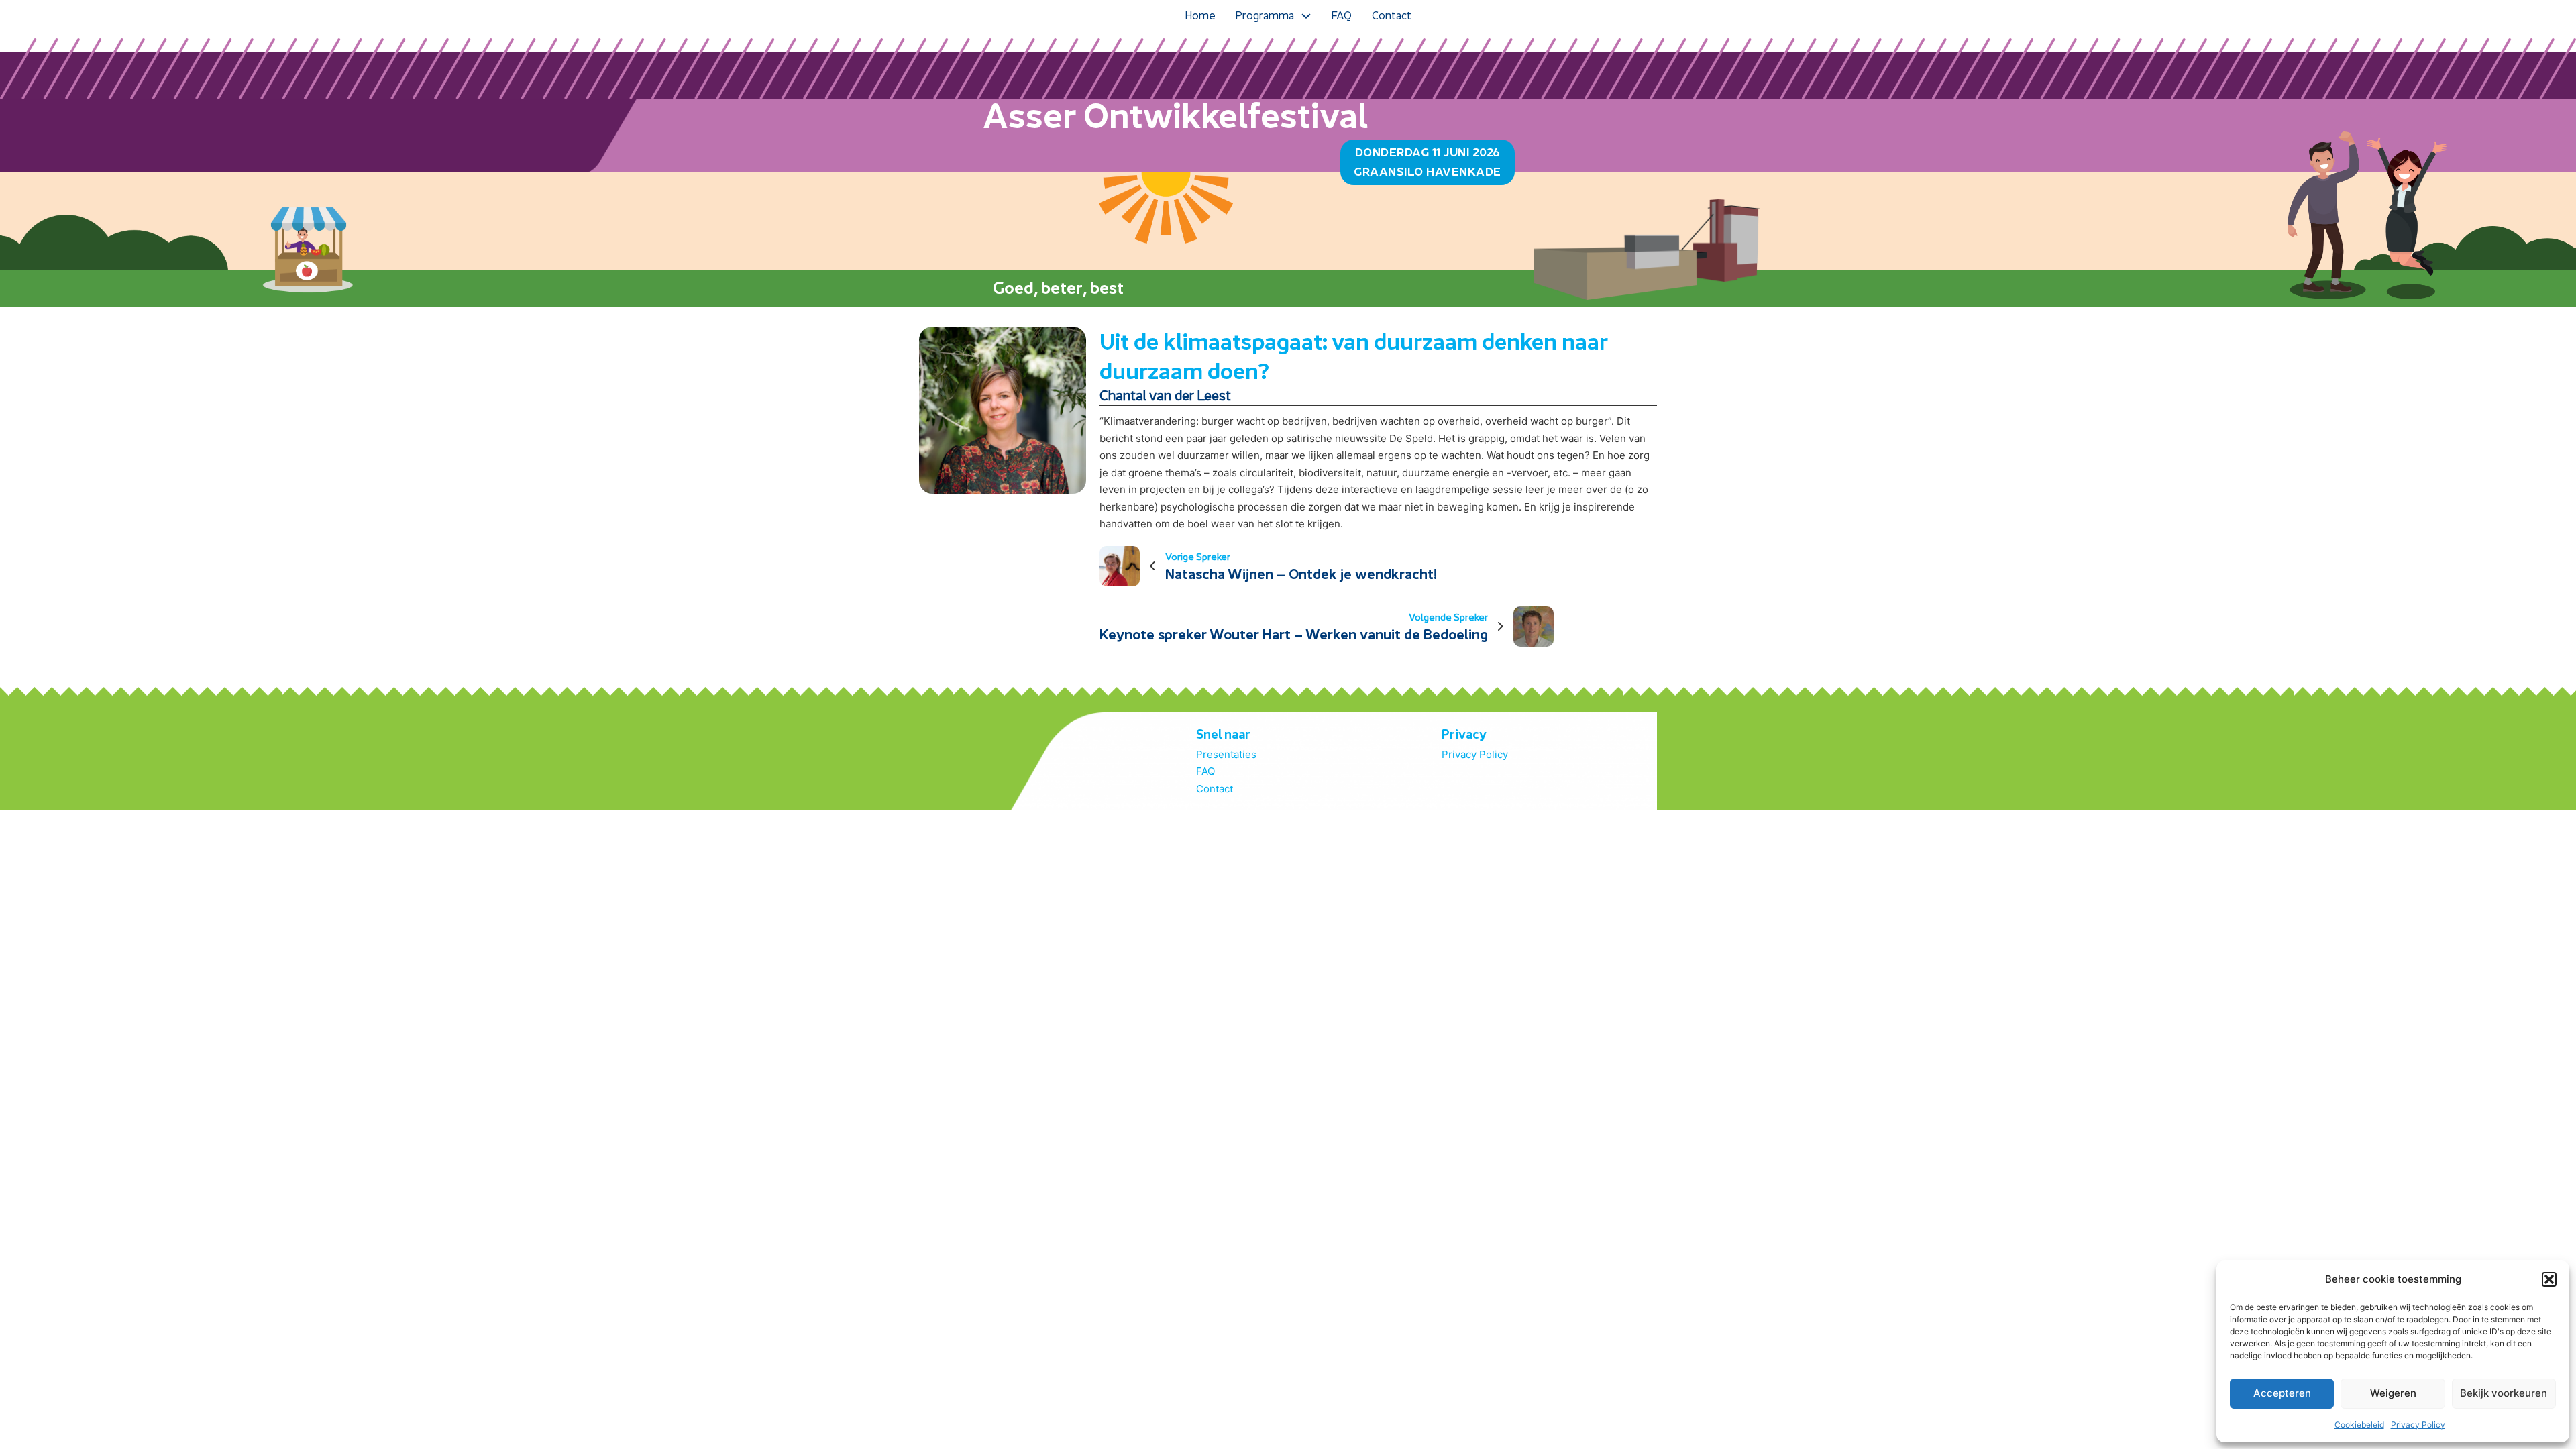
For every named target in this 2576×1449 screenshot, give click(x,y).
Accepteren (2282, 1393)
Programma (1265, 15)
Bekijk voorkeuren (2504, 1393)
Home (1200, 15)
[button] (2549, 1279)
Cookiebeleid (2359, 1425)
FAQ (1342, 15)
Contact (1392, 15)
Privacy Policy (2418, 1425)
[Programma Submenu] (1306, 16)
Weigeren (2393, 1393)
